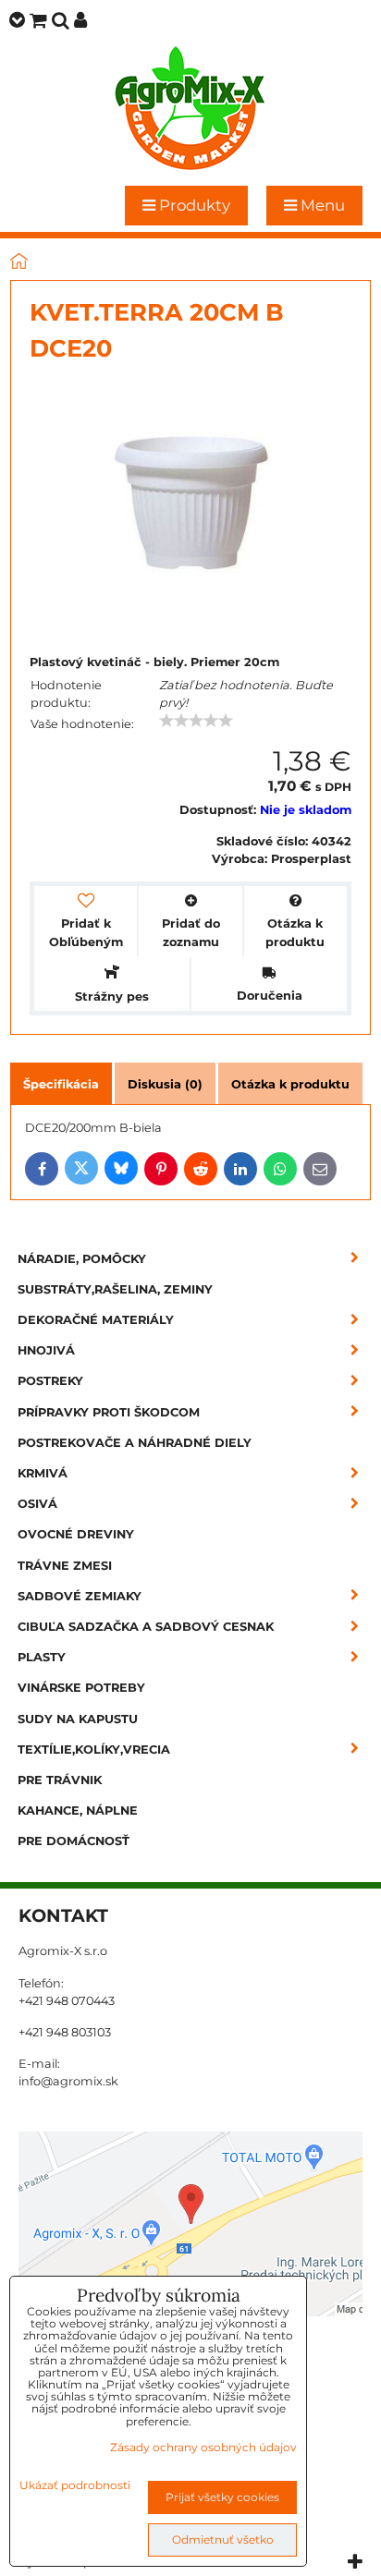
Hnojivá (46, 1350)
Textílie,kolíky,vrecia (94, 1750)
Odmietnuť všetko (223, 2540)
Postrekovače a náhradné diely (135, 1443)
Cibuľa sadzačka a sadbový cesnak (146, 1627)
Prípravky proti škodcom (109, 1412)
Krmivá (43, 1473)
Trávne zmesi (65, 1566)
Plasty (42, 1657)
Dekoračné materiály (96, 1320)
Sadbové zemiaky (80, 1596)
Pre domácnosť (74, 1841)
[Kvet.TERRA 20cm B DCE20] (190, 507)
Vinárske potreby (81, 1688)
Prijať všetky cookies (222, 2497)
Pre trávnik (60, 1780)
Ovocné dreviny (76, 1534)
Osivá (37, 1504)
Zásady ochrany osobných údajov (203, 2447)
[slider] (196, 721)
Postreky (50, 1381)
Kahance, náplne (78, 1810)
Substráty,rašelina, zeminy (115, 1289)
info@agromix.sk (68, 2081)
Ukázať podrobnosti (75, 2485)
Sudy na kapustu (78, 1719)
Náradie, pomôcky (82, 1259)
